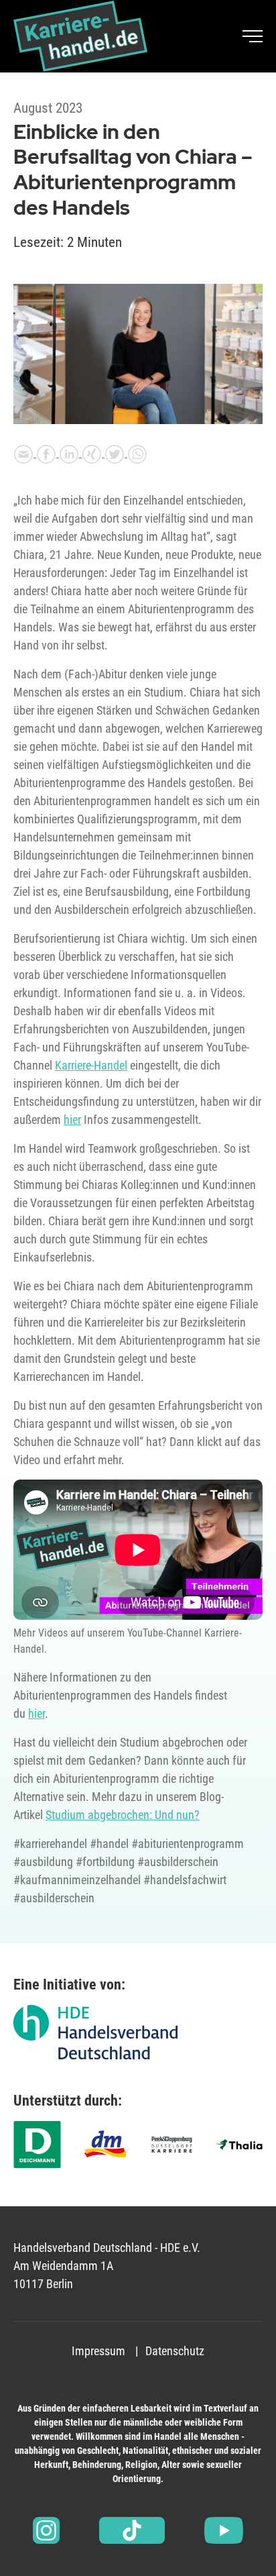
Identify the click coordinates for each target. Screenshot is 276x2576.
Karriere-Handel (91, 1065)
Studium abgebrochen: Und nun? (123, 1815)
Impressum (98, 2351)
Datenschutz (175, 2351)
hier (72, 1120)
